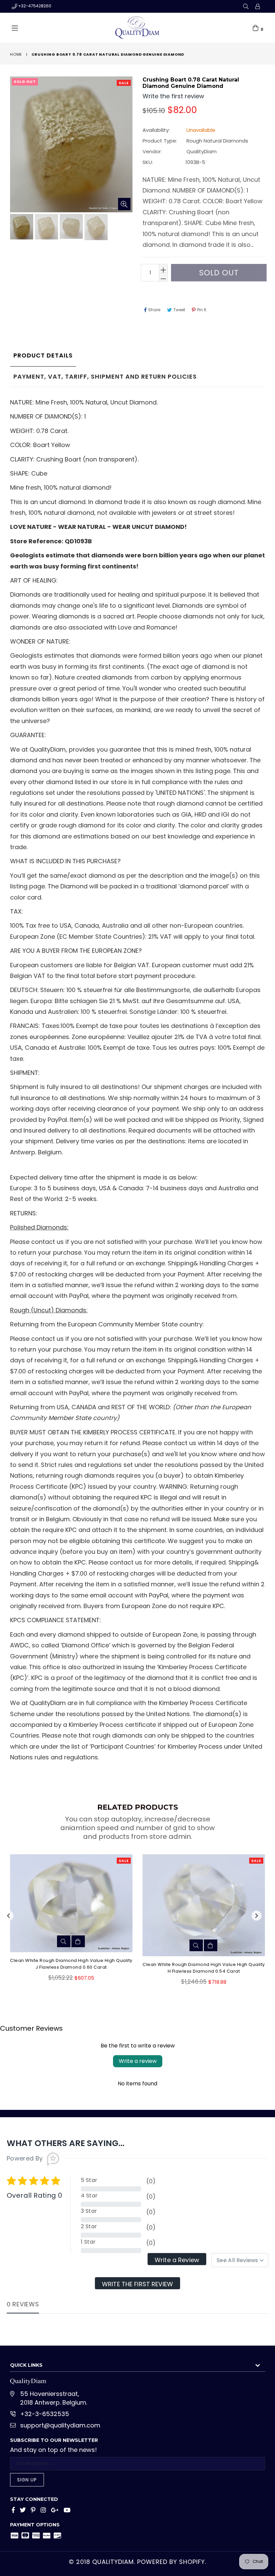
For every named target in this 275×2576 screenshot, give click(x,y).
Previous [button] (8, 1916)
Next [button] (257, 1916)
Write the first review (137, 2284)
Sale (124, 83)
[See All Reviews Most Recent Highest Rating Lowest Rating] (240, 2260)
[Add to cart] (78, 1941)
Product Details (43, 355)
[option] (21, 228)
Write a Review (177, 2260)
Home (16, 54)
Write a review (138, 2061)
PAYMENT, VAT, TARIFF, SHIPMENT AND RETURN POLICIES (105, 376)
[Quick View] (64, 1941)
